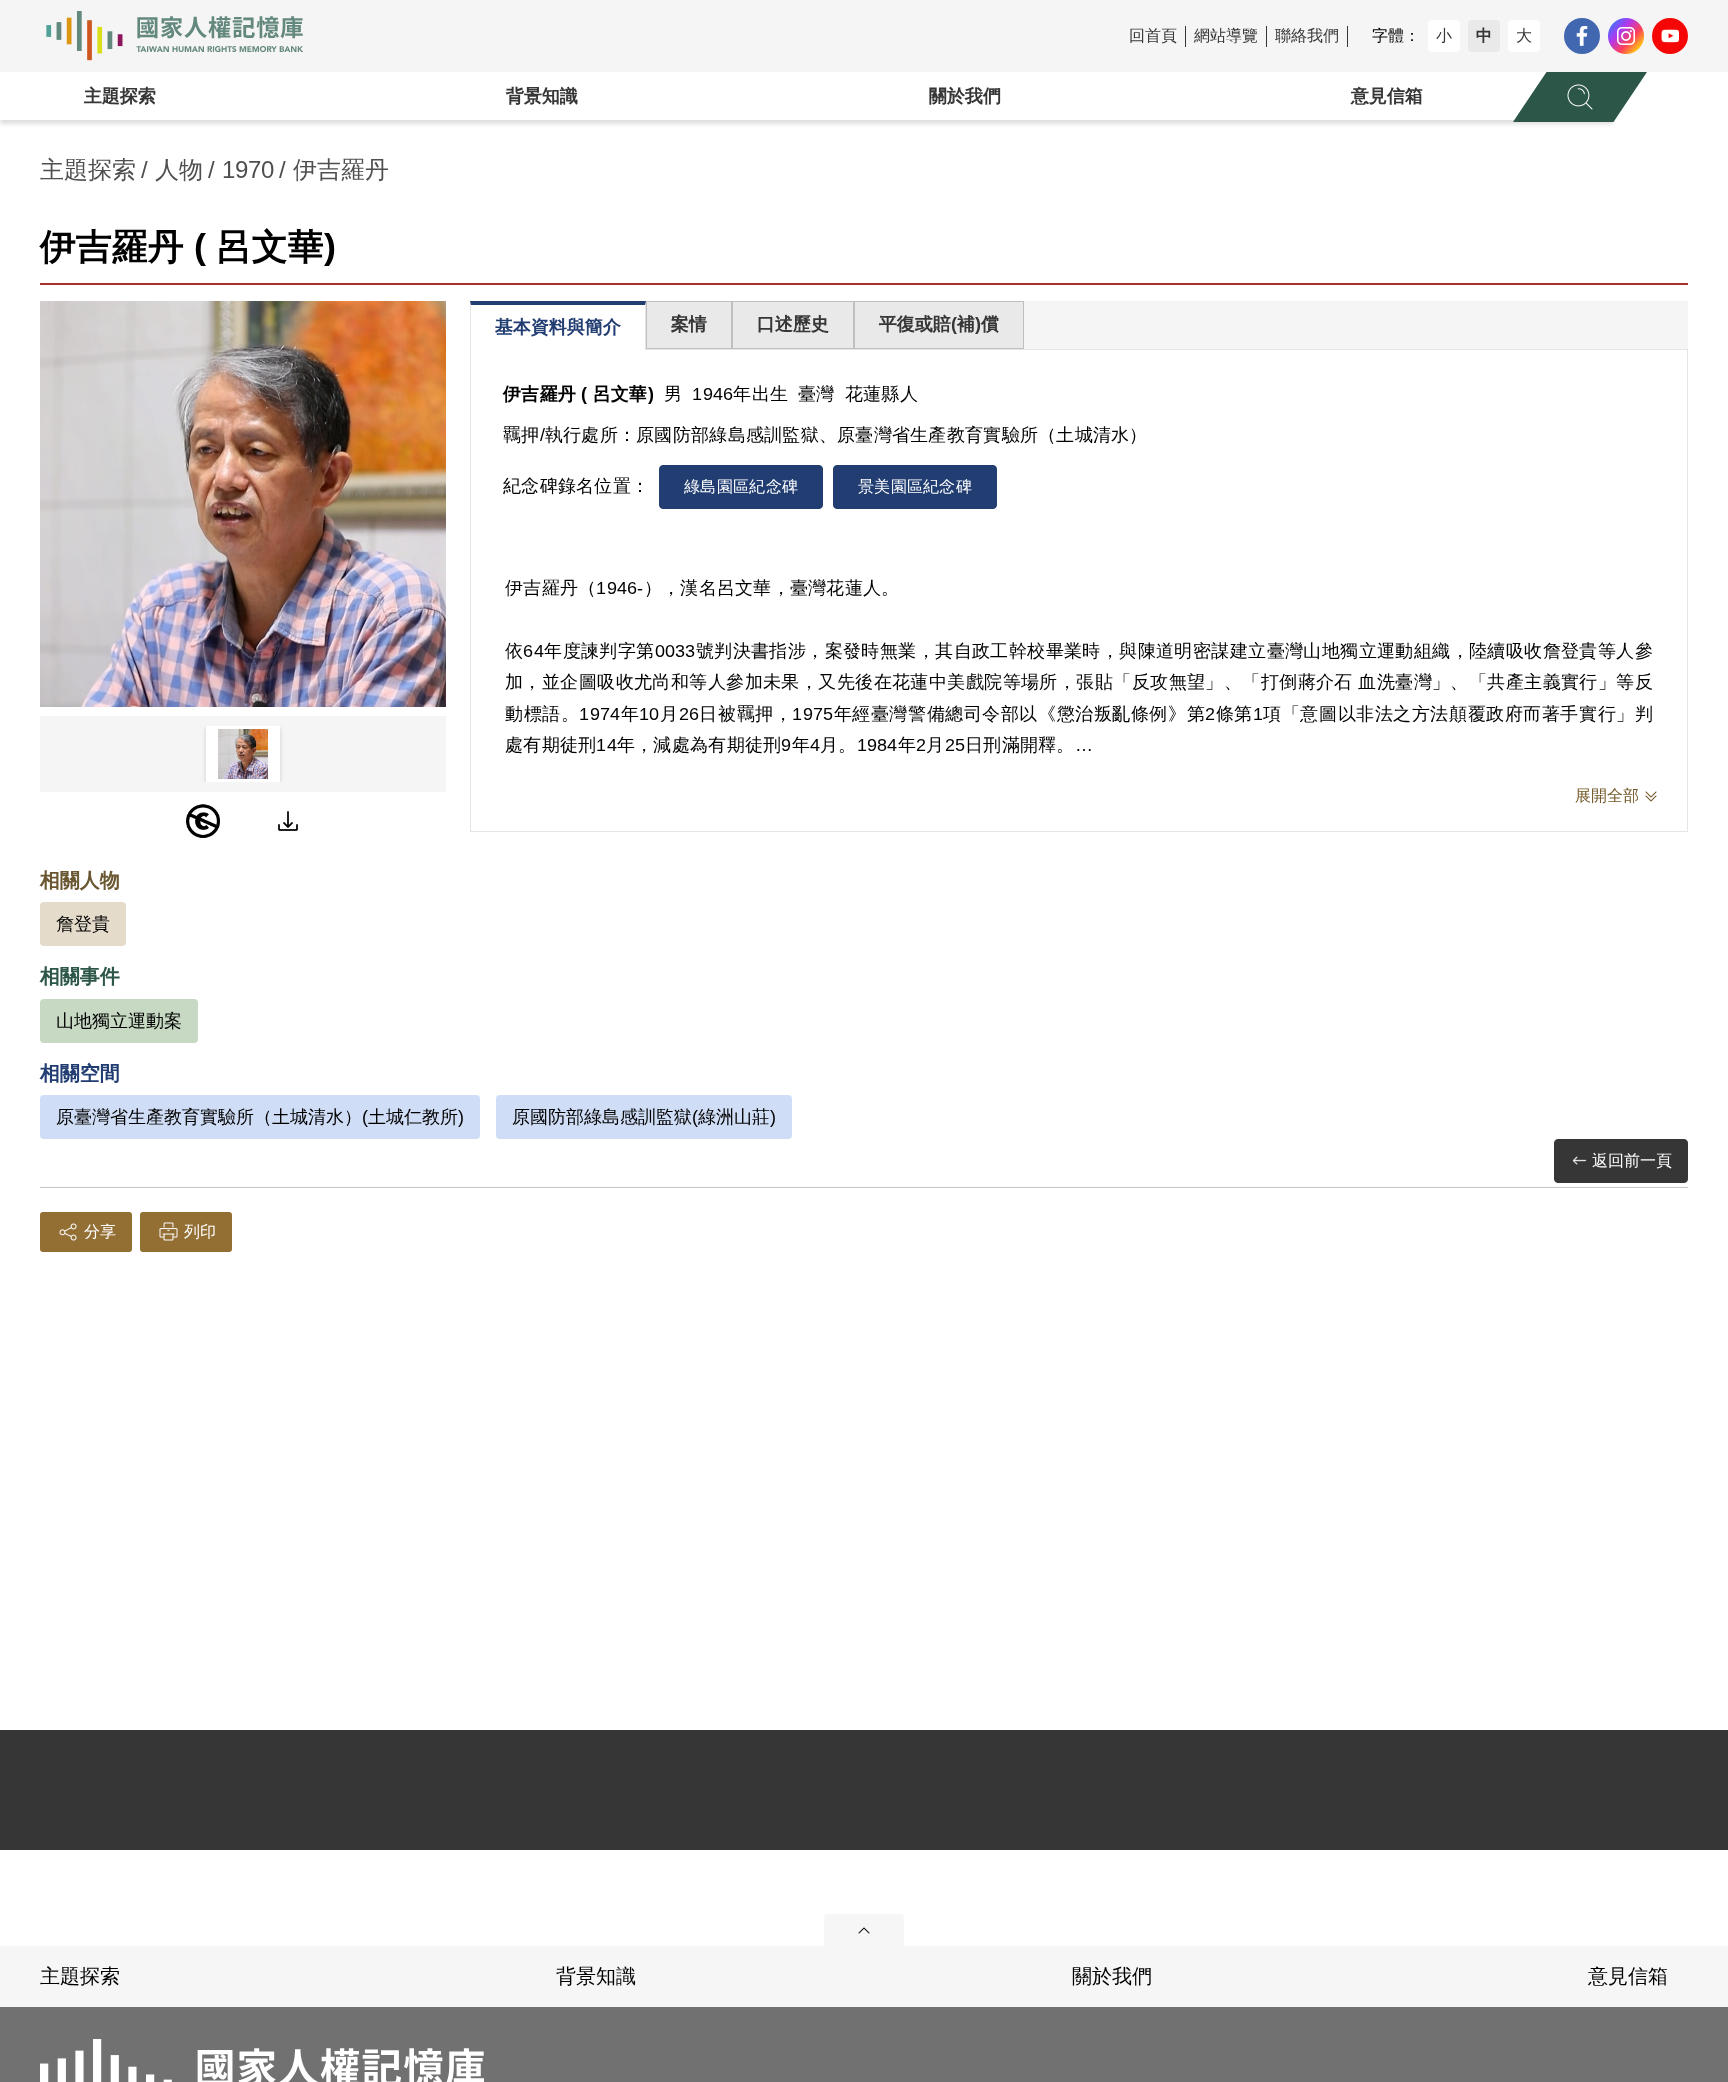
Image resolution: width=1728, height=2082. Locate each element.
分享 (100, 1231)
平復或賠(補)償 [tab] (939, 324)
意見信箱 (1387, 96)
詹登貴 (83, 924)
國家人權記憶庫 (186, 36)
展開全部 (1607, 795)
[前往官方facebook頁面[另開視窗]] (1582, 36)
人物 (179, 169)
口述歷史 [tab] (793, 324)
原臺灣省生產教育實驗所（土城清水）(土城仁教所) (260, 1117)
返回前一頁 (1632, 1160)
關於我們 (965, 96)
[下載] (288, 821)
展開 (864, 1930)
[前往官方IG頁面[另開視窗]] (1626, 36)
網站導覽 (1226, 35)
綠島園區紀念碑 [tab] (741, 486)
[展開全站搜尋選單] (1580, 97)
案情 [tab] (689, 324)
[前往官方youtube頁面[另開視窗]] (1670, 36)
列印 (200, 1231)
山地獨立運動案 (119, 1021)
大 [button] (1524, 35)
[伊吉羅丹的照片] (243, 504)
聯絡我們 (1307, 35)
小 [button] (1444, 35)
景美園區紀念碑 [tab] (915, 486)
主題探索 (120, 96)
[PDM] (203, 821)
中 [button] (1484, 35)
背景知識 (542, 96)
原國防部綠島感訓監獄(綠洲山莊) (644, 1117)
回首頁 (1153, 35)
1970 (248, 169)
